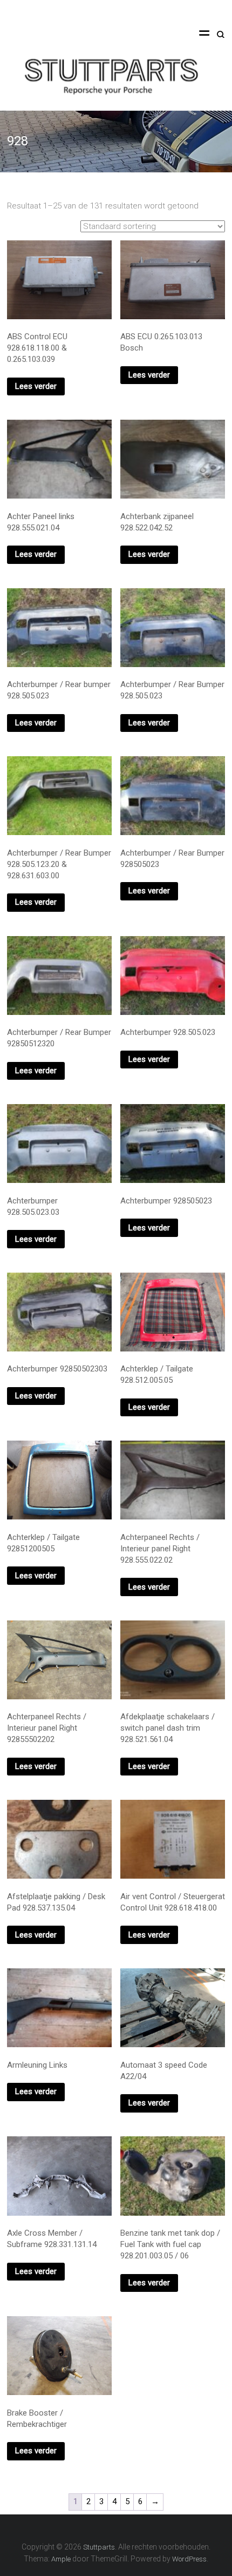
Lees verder (36, 386)
